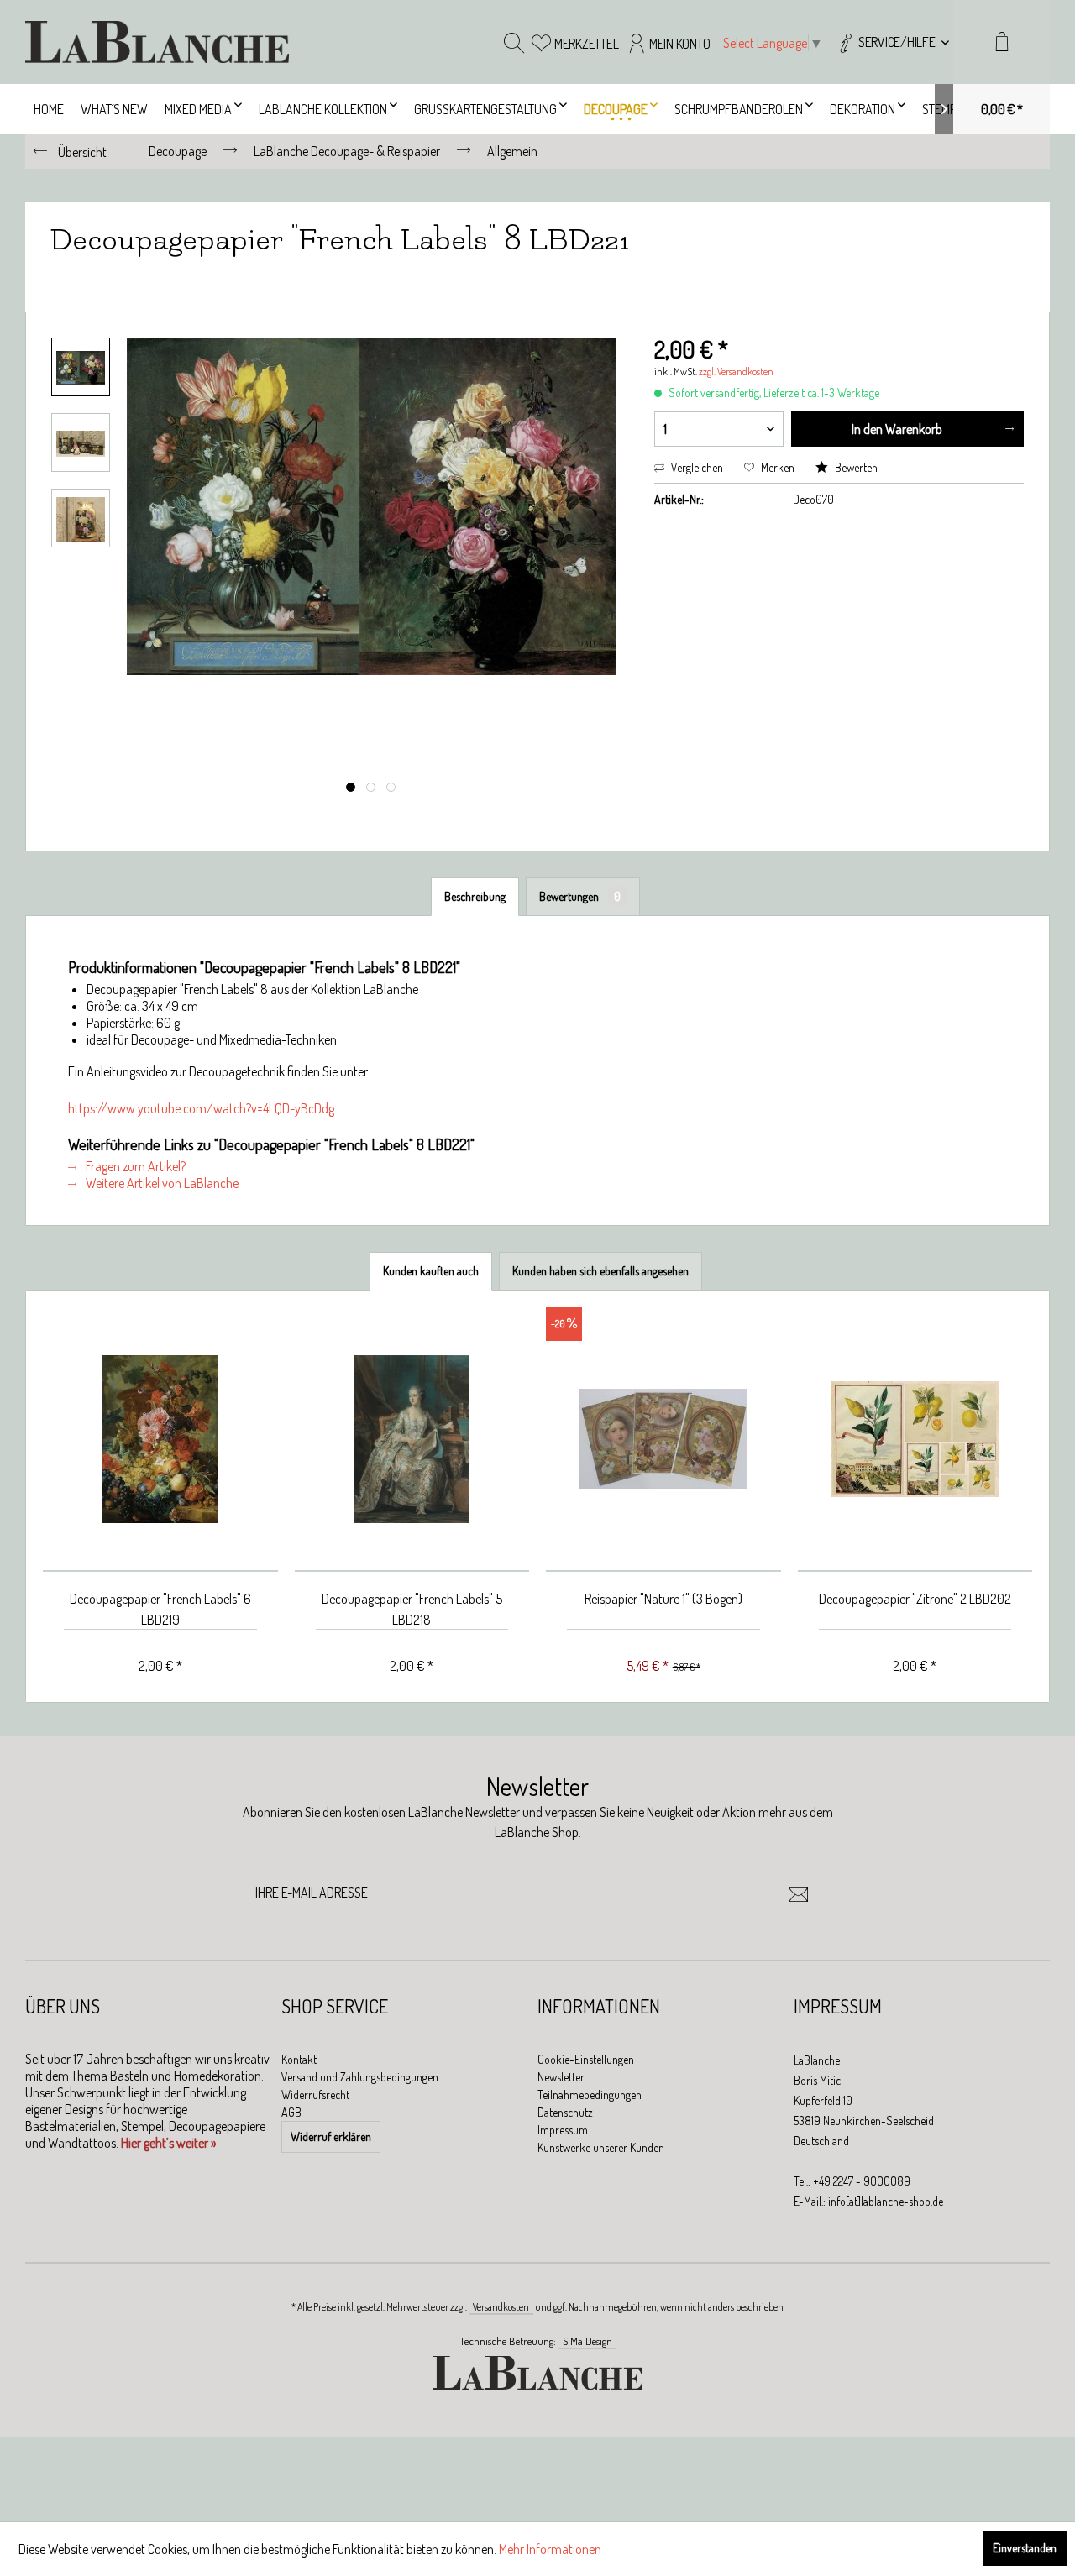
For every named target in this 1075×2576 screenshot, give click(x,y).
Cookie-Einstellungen (586, 2059)
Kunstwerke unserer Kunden (601, 2147)
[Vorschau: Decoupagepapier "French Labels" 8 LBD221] (81, 367)
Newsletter (561, 2077)
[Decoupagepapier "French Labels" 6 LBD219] (160, 1440)
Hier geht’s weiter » (168, 2143)
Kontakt (299, 2059)
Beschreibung (475, 896)
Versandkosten (501, 2307)
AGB (291, 2112)
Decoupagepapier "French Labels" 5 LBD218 (412, 1609)
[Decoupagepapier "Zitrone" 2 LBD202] (915, 1440)
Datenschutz (565, 2112)
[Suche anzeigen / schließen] (514, 42)
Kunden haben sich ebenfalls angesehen (600, 1271)
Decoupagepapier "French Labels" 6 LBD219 (160, 1609)
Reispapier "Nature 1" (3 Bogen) (663, 1599)
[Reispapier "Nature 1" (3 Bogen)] (663, 1440)
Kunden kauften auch (431, 1271)
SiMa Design (587, 2341)
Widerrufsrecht (315, 2094)
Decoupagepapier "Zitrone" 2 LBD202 (915, 1599)
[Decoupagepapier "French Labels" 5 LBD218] (412, 1440)
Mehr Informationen (550, 2549)
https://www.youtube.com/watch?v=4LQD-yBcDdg (201, 1108)
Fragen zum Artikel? (134, 1166)
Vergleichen (696, 467)
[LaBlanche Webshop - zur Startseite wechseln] (157, 42)
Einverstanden (1025, 2548)
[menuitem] (892, 42)
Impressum (563, 2130)
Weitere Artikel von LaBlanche (161, 1183)
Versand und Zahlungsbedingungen (360, 2077)
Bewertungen (580, 896)
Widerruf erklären (331, 2136)
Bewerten (855, 467)
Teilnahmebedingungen (590, 2094)
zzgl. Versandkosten (736, 372)
